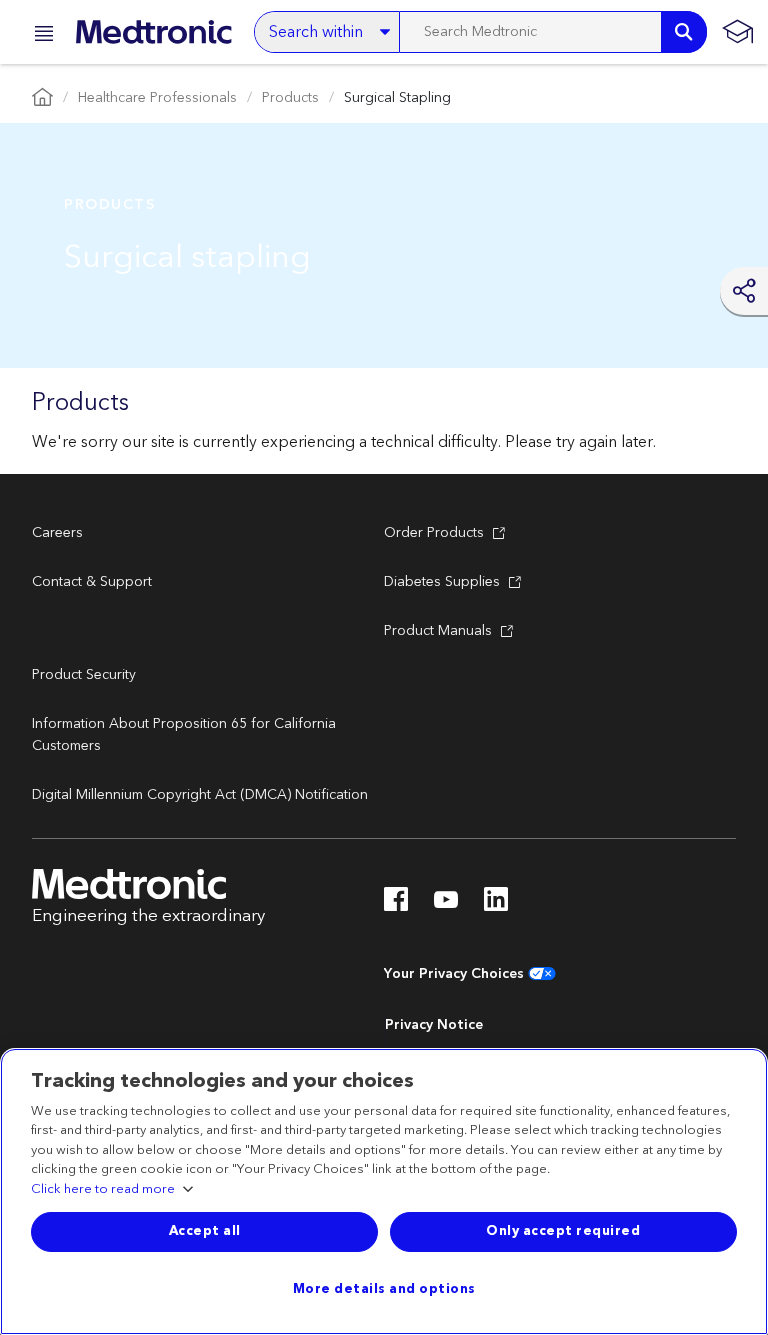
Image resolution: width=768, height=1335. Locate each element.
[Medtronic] (153, 32)
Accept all (205, 1231)
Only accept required (563, 1231)
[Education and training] (737, 32)
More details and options (384, 1289)
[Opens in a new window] (396, 905)
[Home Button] (42, 98)
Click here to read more (103, 1190)
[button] (38, 36)
